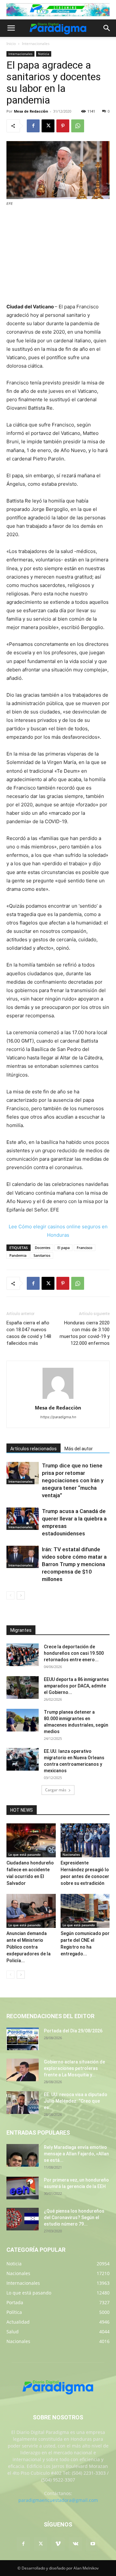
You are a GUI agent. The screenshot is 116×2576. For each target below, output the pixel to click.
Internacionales (36, 44)
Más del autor (79, 1449)
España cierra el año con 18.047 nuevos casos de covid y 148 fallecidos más (29, 1333)
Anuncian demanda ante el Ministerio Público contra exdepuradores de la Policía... (29, 1947)
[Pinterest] (63, 126)
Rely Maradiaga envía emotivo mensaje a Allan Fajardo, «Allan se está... (76, 2154)
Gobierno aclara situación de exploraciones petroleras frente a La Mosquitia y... (74, 2068)
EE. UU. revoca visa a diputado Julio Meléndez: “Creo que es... (76, 2101)
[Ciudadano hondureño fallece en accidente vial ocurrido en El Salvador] (31, 1840)
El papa (63, 1248)
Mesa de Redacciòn (31, 111)
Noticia (44, 54)
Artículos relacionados (34, 1449)
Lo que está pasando (24, 1854)
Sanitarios (42, 1255)
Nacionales (71, 1854)
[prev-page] (10, 1595)
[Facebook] (33, 126)
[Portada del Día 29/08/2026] (23, 2039)
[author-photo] (58, 1399)
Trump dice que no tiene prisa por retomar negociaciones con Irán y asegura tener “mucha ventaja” (73, 1480)
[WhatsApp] (78, 126)
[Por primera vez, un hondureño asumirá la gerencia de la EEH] (23, 2188)
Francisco (85, 1248)
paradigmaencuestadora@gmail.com (58, 2500)
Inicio (11, 44)
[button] (11, 28)
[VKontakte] (75, 2544)
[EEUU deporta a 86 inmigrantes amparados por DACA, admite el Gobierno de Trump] (23, 1687)
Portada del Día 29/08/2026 (73, 2031)
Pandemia (18, 1255)
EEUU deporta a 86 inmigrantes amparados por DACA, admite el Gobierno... (76, 1686)
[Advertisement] (58, 255)
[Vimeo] (58, 2544)
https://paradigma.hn (58, 1417)
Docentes (43, 1248)
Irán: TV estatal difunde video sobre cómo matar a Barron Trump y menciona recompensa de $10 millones (74, 1564)
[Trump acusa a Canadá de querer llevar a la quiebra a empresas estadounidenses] (23, 1519)
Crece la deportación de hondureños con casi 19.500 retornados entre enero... (74, 1653)
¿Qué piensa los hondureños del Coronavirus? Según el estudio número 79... (74, 2217)
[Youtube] (93, 2544)
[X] (48, 126)
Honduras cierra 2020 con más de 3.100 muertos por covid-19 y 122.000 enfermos (85, 1333)
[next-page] (21, 1595)
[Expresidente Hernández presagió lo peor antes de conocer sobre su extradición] (85, 1840)
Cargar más (56, 1790)
